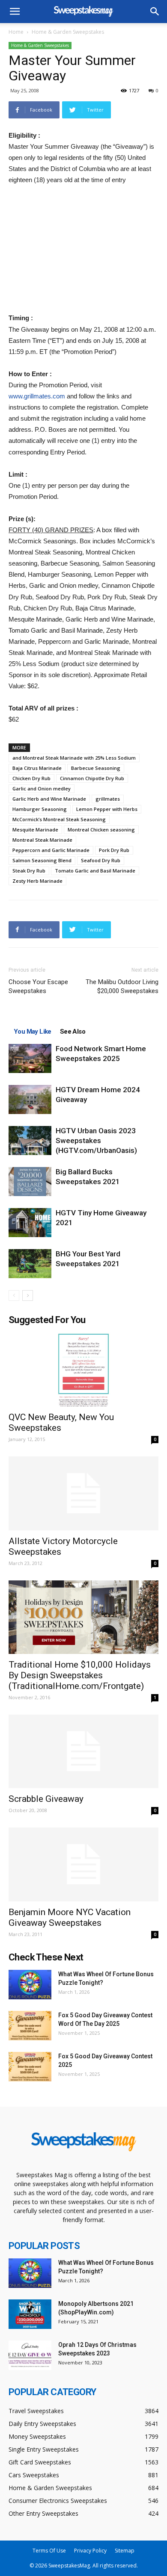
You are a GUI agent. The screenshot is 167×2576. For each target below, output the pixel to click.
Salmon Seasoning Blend (42, 860)
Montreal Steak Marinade (42, 840)
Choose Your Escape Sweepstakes (38, 986)
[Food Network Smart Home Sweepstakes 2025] (30, 1059)
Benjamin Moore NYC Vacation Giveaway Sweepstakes (70, 1917)
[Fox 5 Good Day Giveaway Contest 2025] (30, 2067)
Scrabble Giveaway (46, 1799)
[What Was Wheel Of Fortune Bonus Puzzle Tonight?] (30, 1985)
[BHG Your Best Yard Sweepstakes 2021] (30, 1264)
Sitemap (125, 2551)
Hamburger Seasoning (40, 809)
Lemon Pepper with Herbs (107, 809)
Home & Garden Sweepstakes (68, 32)
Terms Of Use (49, 2551)
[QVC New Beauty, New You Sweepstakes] (83, 1370)
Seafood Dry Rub (101, 860)
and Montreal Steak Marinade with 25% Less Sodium (74, 758)
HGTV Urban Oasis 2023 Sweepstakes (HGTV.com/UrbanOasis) (96, 1141)
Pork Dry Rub (114, 850)
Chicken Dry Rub (31, 778)
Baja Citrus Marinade (37, 768)
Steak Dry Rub (29, 871)
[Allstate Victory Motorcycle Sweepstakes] (83, 1493)
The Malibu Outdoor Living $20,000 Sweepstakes (122, 986)
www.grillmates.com (37, 396)
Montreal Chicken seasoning (101, 830)
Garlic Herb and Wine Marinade (49, 799)
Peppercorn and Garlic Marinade (51, 850)
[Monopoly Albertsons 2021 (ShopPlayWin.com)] (30, 2314)
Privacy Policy (90, 2551)
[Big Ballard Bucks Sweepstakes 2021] (30, 1182)
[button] (155, 12)
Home (16, 32)
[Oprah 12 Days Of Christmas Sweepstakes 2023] (30, 2355)
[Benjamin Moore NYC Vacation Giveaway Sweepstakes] (83, 1864)
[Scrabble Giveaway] (83, 1752)
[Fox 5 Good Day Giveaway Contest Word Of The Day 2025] (30, 2026)
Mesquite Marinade (35, 830)
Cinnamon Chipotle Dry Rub (92, 778)
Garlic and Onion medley (42, 788)
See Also (73, 1032)
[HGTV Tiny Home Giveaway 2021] (30, 1223)
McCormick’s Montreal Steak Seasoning (59, 819)
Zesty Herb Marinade (37, 881)
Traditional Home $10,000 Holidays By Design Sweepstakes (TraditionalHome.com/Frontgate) (80, 1675)
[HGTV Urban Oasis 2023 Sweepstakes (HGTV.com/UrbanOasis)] (30, 1141)
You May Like (33, 1032)
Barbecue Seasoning (96, 768)
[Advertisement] (83, 250)
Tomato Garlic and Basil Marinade (95, 871)
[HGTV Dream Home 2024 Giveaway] (30, 1100)
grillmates (108, 799)
